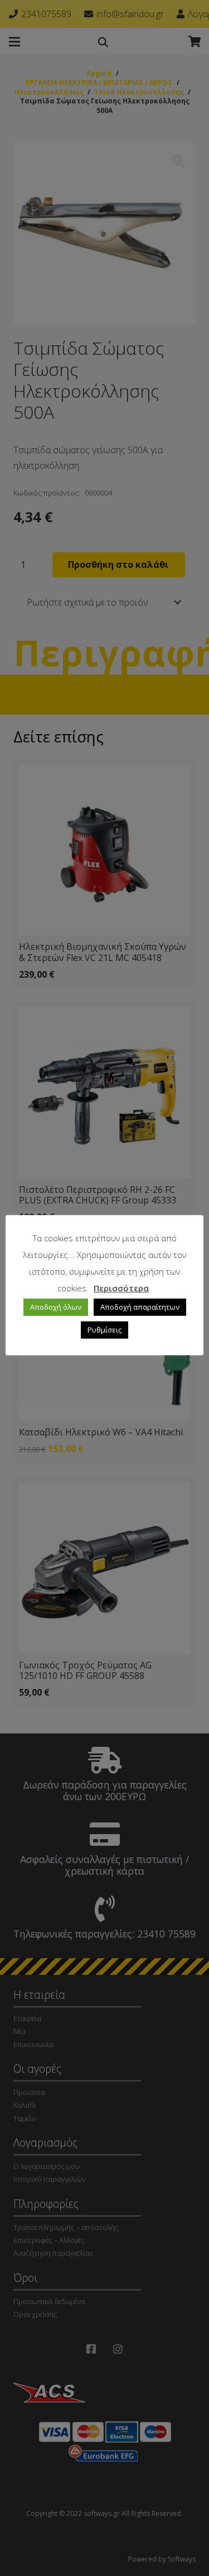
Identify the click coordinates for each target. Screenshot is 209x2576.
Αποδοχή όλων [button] (56, 1307)
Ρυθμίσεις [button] (104, 1330)
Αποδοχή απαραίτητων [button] (140, 1307)
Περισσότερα (121, 1288)
